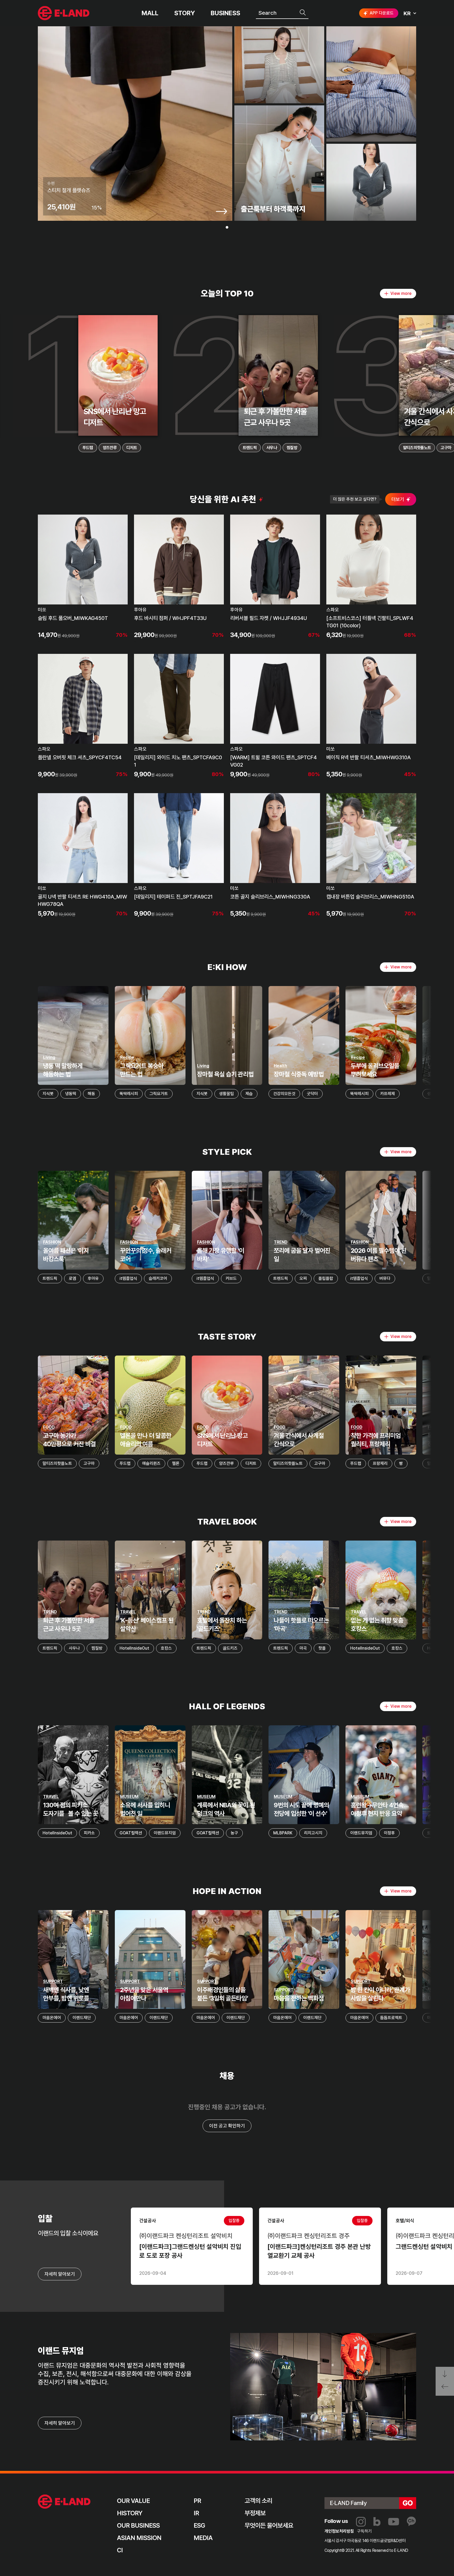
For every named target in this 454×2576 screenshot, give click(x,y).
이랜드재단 (82, 2018)
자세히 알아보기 (60, 2423)
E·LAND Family (348, 2503)
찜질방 (292, 448)
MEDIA (203, 2538)
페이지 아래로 (445, 2374)
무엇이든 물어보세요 (269, 2525)
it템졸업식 (128, 1278)
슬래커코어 (158, 1278)
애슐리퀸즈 (151, 1463)
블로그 (377, 2522)
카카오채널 (411, 2522)
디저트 (132, 448)
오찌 (303, 1278)
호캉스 (166, 1648)
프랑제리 (380, 1463)
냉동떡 (71, 1094)
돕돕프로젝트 (391, 2018)
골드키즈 (230, 1648)
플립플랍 (326, 1278)
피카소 (89, 1833)
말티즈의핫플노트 (417, 448)
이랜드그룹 (64, 13)
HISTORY (130, 2513)
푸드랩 (88, 448)
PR (197, 2501)
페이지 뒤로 (445, 2388)
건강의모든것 (284, 1094)
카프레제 (388, 1094)
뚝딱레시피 (129, 1094)
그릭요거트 (159, 1094)
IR (196, 2513)
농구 (234, 1833)
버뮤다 (385, 1278)
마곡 (303, 1648)
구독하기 (364, 2531)
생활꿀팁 (226, 1094)
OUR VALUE (133, 2501)
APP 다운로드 (382, 13)
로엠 (73, 1278)
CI (120, 2550)
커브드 (231, 1278)
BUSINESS (225, 13)
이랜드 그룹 (64, 2502)
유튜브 (394, 2522)
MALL (150, 13)
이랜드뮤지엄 (165, 1833)
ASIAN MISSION (139, 2538)
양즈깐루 (110, 448)
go (408, 2503)
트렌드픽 (250, 448)
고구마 (89, 1463)
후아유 (93, 1278)
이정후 (389, 1833)
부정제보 (255, 2513)
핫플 (322, 1648)
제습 (249, 1094)
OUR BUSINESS (138, 2525)
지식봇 (48, 1094)
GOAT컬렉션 (131, 1833)
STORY (185, 13)
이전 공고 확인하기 (227, 2126)
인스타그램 (361, 2522)
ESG (199, 2525)
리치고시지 (313, 1833)
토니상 (433, 1833)
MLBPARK (283, 1833)
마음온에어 (52, 2018)
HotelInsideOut (134, 1648)
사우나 (272, 448)
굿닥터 (312, 1094)
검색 (303, 13)
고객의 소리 (258, 2501)
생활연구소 (436, 1094)
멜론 (176, 1463)
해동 (91, 1094)
